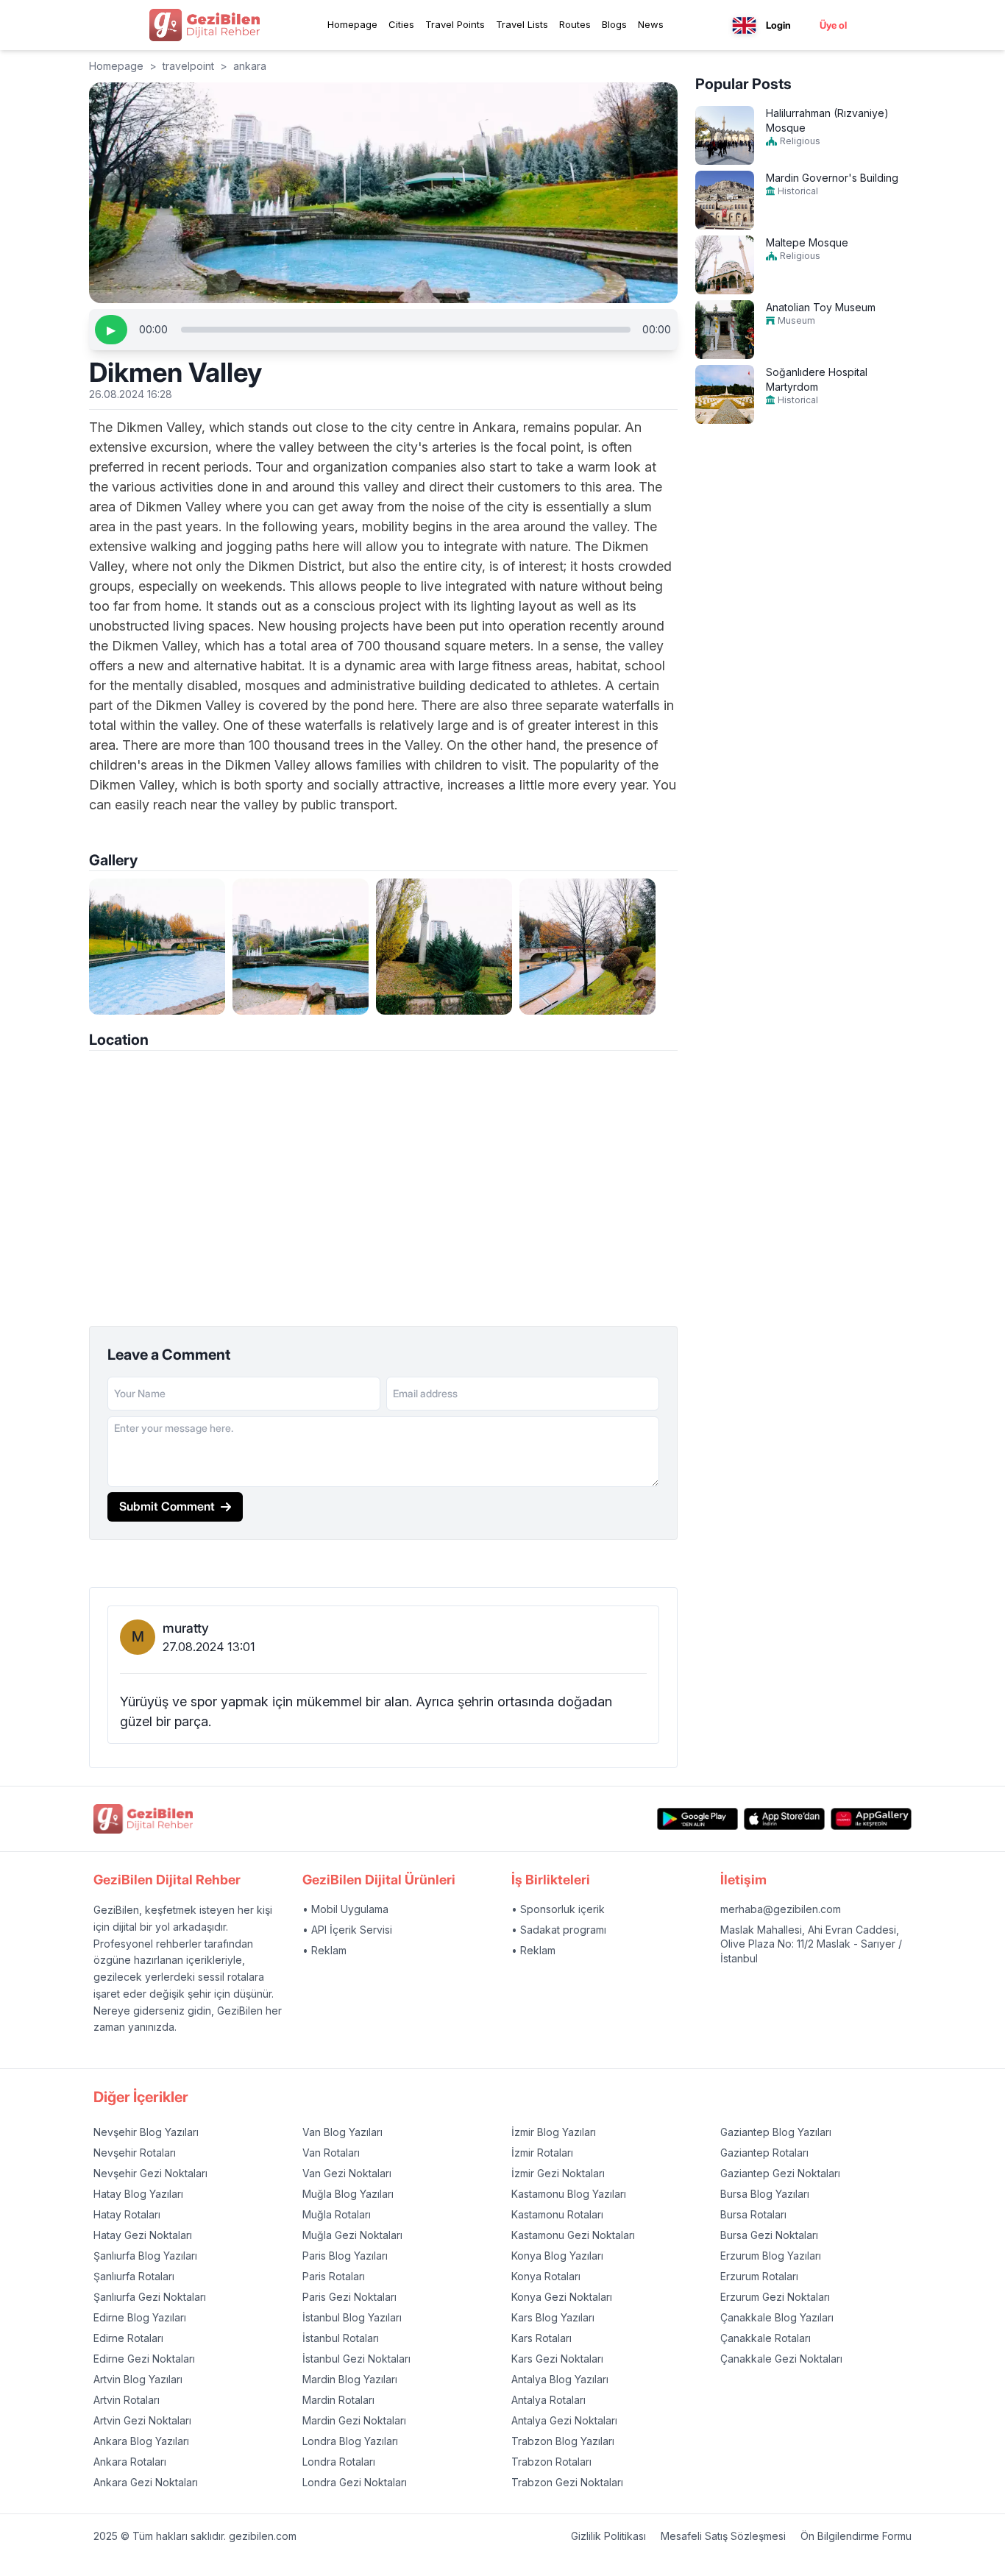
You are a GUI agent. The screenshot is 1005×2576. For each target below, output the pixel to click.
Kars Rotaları (541, 2338)
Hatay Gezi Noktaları (143, 2235)
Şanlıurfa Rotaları (134, 2276)
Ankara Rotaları (130, 2462)
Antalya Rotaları (548, 2400)
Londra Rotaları (339, 2462)
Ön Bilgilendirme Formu (856, 2536)
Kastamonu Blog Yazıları (569, 2194)
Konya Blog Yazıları (557, 2256)
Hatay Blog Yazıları (138, 2194)
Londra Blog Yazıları (350, 2441)
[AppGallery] (871, 1819)
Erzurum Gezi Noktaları (775, 2297)
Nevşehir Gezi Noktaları (150, 2173)
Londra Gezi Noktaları (355, 2482)
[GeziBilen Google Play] (697, 1819)
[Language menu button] (744, 25)
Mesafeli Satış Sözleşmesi (723, 2536)
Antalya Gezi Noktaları (564, 2420)
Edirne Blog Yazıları (140, 2317)
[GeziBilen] (205, 25)
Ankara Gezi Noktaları (146, 2482)
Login (778, 25)
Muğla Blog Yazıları (348, 2194)
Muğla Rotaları (337, 2214)
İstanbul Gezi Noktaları (356, 2359)
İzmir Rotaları (542, 2153)
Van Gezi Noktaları (347, 2173)
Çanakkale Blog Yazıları (777, 2317)
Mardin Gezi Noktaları (354, 2420)
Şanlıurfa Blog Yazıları (145, 2256)
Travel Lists (522, 24)
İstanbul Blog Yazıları (352, 2317)
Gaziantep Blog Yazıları (776, 2132)
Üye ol (833, 25)
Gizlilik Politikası (608, 2536)
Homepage (352, 24)
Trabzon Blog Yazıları (563, 2441)
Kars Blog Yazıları (553, 2317)
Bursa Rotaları (753, 2214)
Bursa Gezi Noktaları (769, 2235)
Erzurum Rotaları (759, 2276)
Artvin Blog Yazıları (138, 2379)
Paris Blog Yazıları (345, 2256)
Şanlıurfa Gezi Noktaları (150, 2297)
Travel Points (455, 24)
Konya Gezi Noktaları (562, 2297)
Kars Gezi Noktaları (557, 2359)
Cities (401, 24)
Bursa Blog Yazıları (765, 2194)
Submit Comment (167, 1506)
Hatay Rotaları (127, 2214)
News (651, 24)
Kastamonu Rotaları (557, 2214)
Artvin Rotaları (127, 2400)
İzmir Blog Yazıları (554, 2132)
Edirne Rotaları (128, 2338)
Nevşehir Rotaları (135, 2153)
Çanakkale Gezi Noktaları (781, 2359)
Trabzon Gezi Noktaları (567, 2482)
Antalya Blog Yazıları (560, 2379)
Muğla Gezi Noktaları (352, 2235)
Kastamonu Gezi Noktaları (573, 2235)
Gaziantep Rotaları (764, 2153)
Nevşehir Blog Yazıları (146, 2132)
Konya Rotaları (546, 2276)
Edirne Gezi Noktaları (144, 2359)
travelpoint (188, 66)
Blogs (614, 24)
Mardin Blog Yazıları (350, 2379)
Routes (575, 24)
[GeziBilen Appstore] (784, 1819)
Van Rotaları (331, 2153)
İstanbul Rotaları (341, 2338)
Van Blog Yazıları (342, 2132)
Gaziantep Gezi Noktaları (780, 2173)
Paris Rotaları (334, 2276)
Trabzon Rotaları (551, 2462)
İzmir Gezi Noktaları (558, 2173)
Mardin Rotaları (338, 2400)
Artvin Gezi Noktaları (142, 2420)
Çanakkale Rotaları (766, 2338)
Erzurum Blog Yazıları (771, 2256)
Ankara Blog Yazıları (141, 2441)
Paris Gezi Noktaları (349, 2297)
